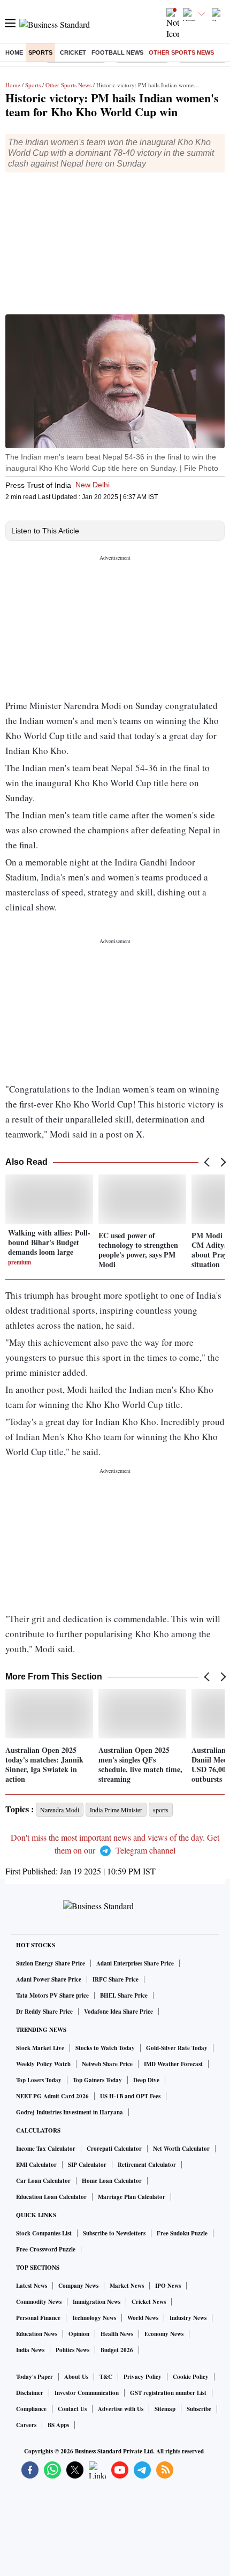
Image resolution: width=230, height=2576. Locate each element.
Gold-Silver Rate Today (177, 2048)
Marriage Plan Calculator (132, 2197)
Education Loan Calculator (51, 2197)
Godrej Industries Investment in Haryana (70, 2112)
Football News (117, 52)
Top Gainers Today (97, 2080)
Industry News (188, 2318)
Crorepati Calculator (114, 2149)
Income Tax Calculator (46, 2149)
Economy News (164, 2334)
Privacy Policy (143, 2377)
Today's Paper (34, 2377)
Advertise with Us (121, 2409)
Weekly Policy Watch (43, 2064)
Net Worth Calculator (181, 2149)
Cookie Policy (191, 2377)
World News (143, 2318)
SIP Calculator (87, 2165)
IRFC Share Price (116, 1979)
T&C (106, 2377)
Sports (40, 52)
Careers (26, 2425)
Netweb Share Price (107, 2064)
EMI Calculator (36, 2165)
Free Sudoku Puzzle (182, 2233)
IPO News (168, 2286)
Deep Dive (146, 2080)
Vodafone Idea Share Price (118, 2012)
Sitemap (165, 2409)
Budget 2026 (117, 2350)
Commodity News (39, 2302)
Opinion (79, 2334)
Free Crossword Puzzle (46, 2249)
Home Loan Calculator (112, 2181)
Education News (37, 2334)
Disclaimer (30, 2393)
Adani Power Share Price (49, 1979)
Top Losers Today (39, 2080)
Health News (117, 2334)
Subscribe (199, 2409)
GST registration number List (168, 2393)
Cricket (73, 52)
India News (30, 2350)
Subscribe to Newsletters (114, 2233)
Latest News (32, 2286)
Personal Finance (38, 2318)
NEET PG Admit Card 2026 (52, 2096)
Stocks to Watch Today (105, 2048)
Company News (78, 2286)
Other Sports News (181, 52)
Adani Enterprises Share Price (135, 1963)
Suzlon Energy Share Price (51, 1963)
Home (14, 52)
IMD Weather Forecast (173, 2064)
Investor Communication (87, 2393)
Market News (127, 2286)
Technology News (94, 2318)
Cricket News (149, 2302)
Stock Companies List (44, 2233)
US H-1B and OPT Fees (130, 2096)
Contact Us (72, 2409)
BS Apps (58, 2425)
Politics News (72, 2350)
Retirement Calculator (147, 2165)
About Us (76, 2377)
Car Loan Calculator (43, 2181)
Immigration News (97, 2302)
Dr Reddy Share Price (44, 2012)
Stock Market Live (40, 2048)
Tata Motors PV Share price (52, 1995)
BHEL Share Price (124, 1995)
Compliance (31, 2409)
